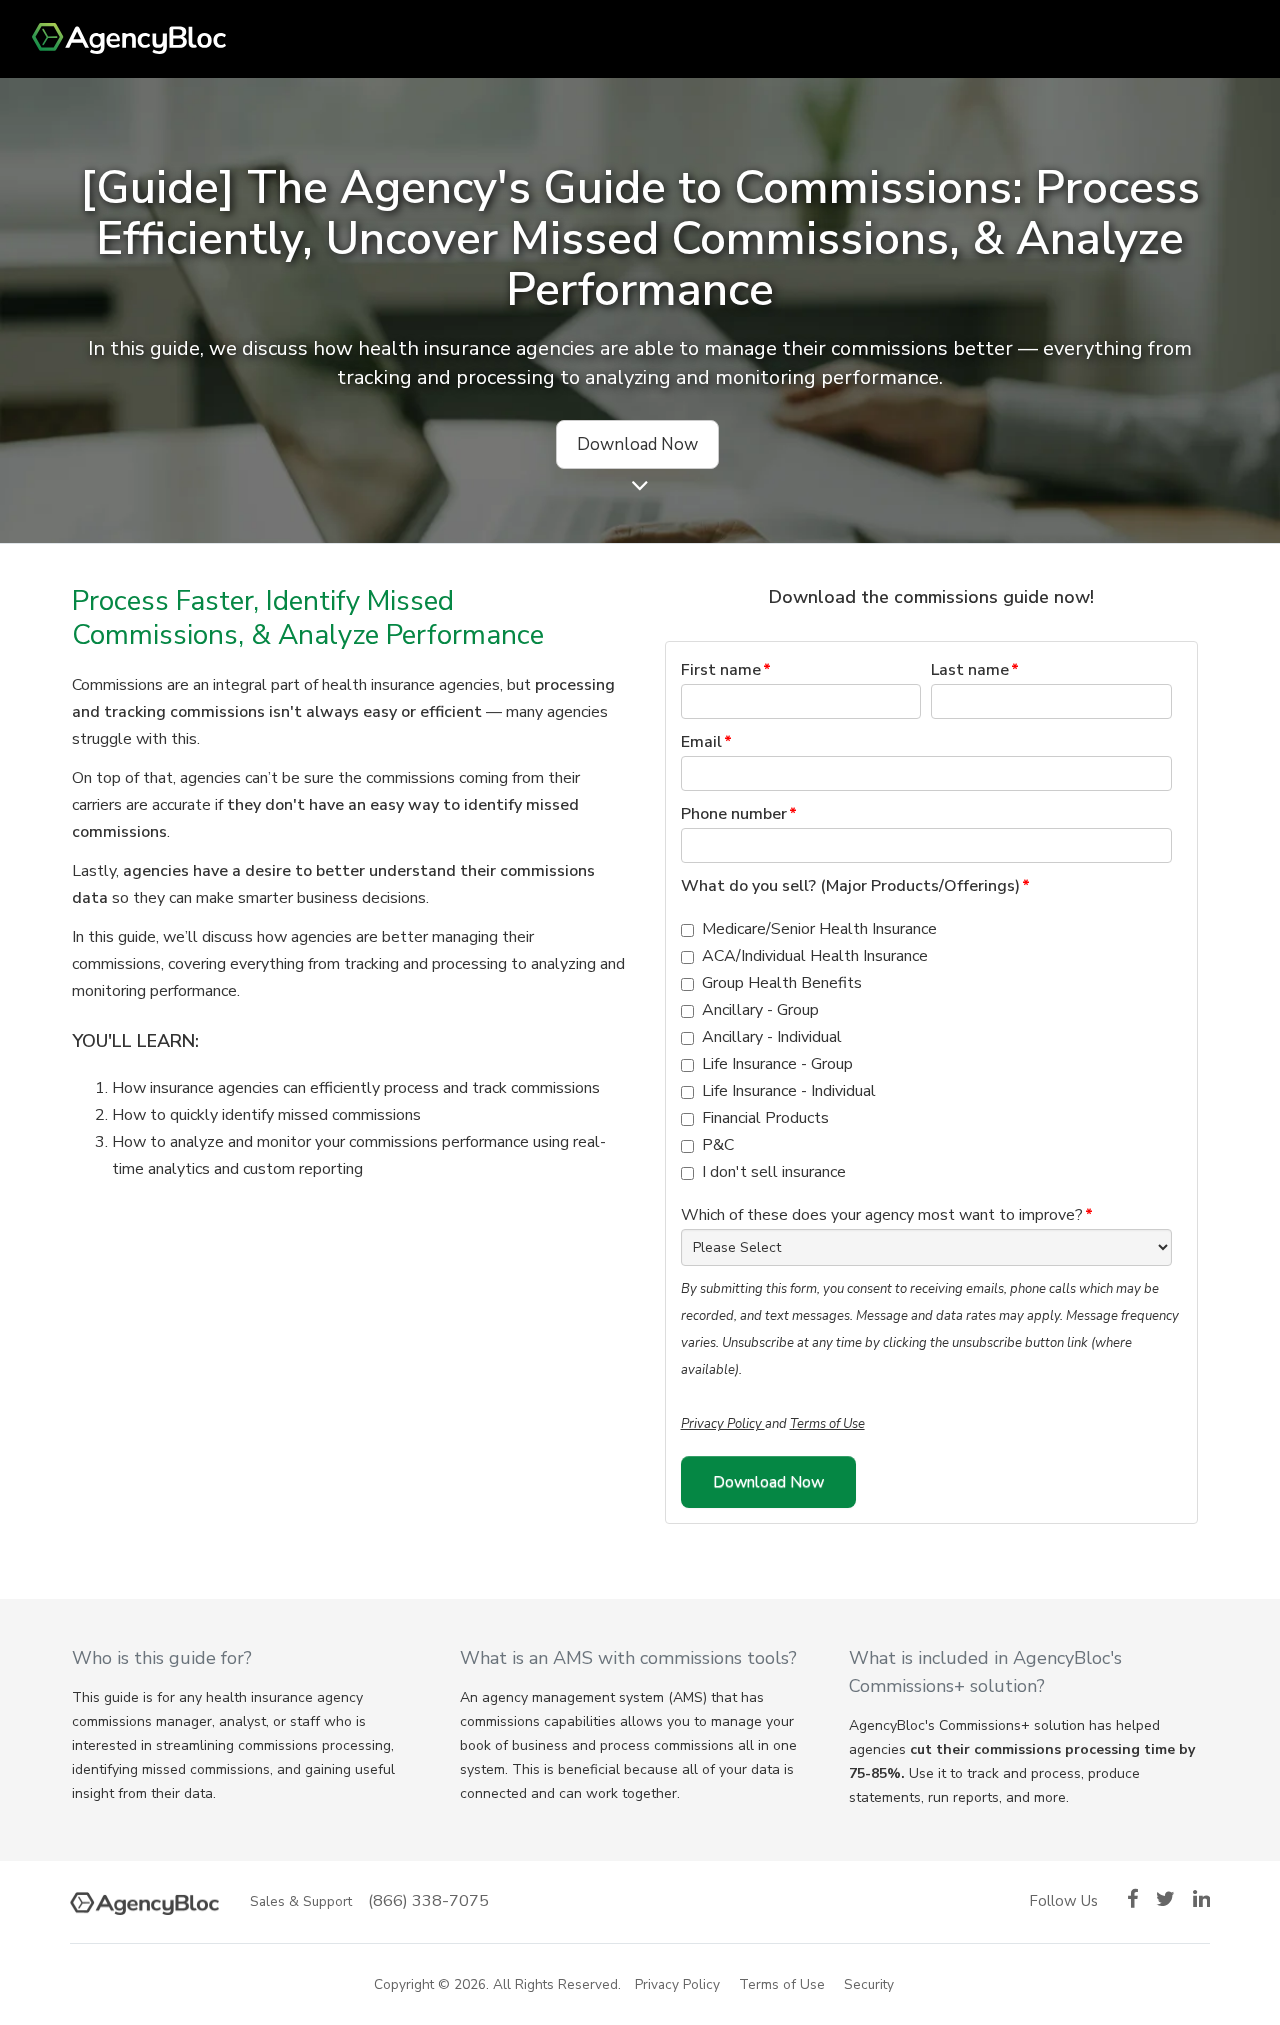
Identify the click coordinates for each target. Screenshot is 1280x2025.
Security (869, 1984)
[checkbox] (926, 1051)
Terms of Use (827, 1424)
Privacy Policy (723, 1424)
